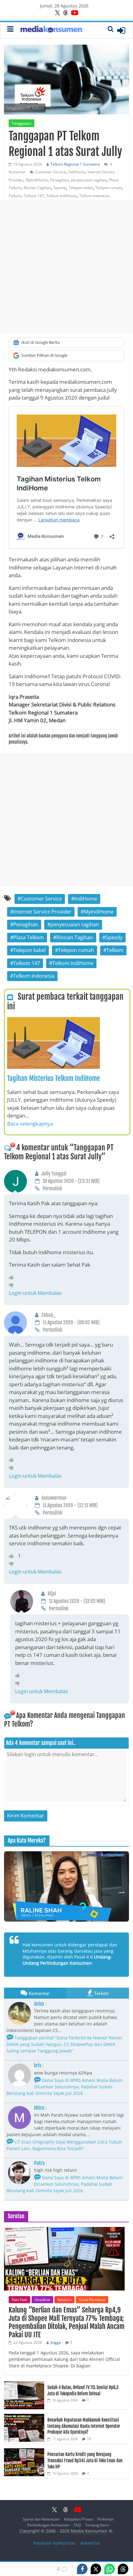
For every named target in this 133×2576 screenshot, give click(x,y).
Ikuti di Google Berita (41, 342)
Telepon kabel (81, 188)
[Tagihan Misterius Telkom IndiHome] (54, 1021)
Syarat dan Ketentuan (41, 2519)
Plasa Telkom (29, 937)
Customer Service (51, 172)
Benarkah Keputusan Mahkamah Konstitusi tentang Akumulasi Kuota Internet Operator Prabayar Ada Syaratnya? (84, 2426)
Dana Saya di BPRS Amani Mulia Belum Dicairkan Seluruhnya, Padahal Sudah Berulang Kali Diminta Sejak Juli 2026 (65, 2087)
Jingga (56, 2342)
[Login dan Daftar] (121, 30)
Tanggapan (21, 123)
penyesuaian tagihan (89, 180)
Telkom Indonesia (94, 196)
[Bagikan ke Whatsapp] (109, 2569)
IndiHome (77, 172)
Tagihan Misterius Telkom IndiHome (54, 1078)
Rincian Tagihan (37, 188)
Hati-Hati (19, 2300)
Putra (39, 2163)
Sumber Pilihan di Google (44, 355)
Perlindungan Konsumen (48, 2525)
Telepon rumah (108, 188)
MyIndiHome (37, 180)
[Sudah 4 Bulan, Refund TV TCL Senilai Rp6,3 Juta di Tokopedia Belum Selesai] (24, 2385)
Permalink (52, 1188)
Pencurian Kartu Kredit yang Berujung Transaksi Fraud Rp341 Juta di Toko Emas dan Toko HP (85, 2460)
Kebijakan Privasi (79, 2519)
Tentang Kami (97, 2525)
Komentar (39, 1993)
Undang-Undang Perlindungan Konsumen (67, 1960)
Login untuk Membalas (35, 1293)
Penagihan (59, 180)
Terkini (101, 1993)
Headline (42, 2300)
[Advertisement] (66, 266)
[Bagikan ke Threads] (123, 2569)
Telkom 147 (34, 196)
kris (38, 2065)
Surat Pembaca (92, 2300)
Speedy (60, 188)
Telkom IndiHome (62, 196)
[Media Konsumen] (51, 30)
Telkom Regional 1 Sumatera (75, 164)
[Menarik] (13, 1277)
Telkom (15, 196)
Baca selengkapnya (30, 1124)
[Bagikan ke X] (96, 2569)
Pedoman (106, 2519)
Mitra (39, 2108)
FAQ (77, 2525)
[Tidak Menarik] (13, 1285)
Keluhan (64, 2300)
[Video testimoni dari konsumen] (66, 1886)
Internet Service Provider (42, 912)
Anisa (39, 2004)
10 (89, 2439)
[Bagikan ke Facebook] (82, 2569)
